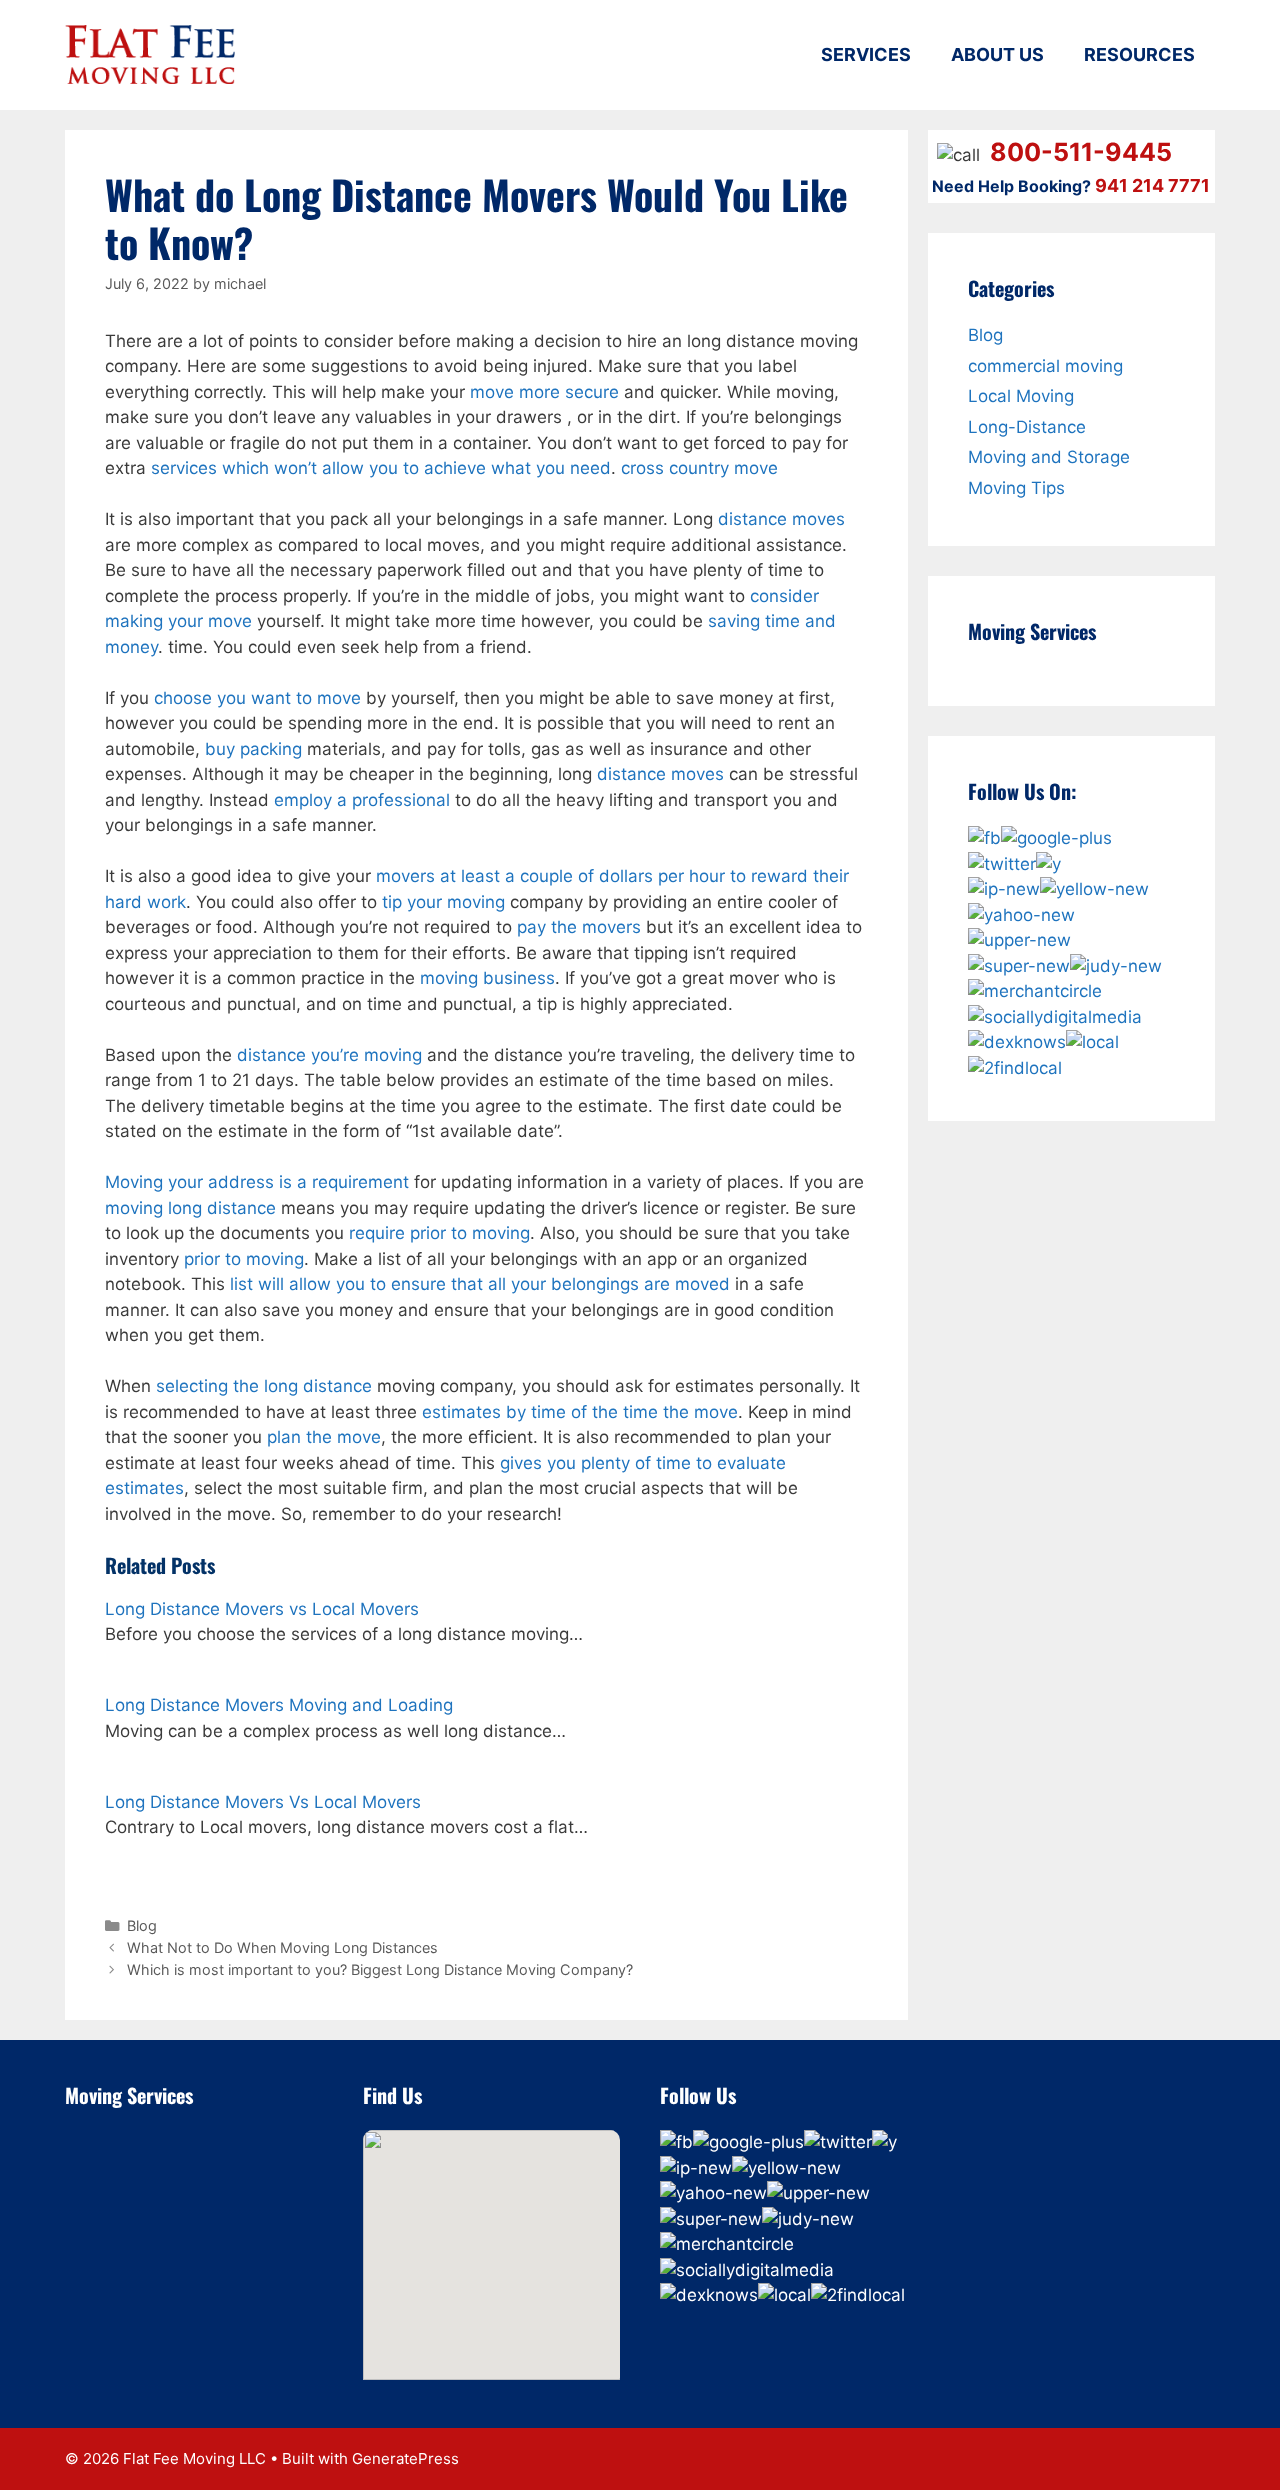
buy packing (253, 749)
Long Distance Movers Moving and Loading (279, 1705)
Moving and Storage (1049, 457)
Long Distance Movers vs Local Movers (262, 1609)
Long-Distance (1027, 427)
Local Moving (1021, 396)
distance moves (781, 519)
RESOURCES (1139, 54)
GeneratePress (405, 2458)
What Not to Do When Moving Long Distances (282, 1947)
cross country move (699, 468)
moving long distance (190, 1208)
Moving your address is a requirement (257, 1182)
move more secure (544, 392)
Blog (142, 1925)
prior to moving (244, 1259)
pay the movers (579, 927)
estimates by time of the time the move (580, 1412)
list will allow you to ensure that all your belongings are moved (480, 1284)
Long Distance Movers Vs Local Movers (263, 1802)
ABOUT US (997, 54)
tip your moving (443, 902)
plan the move (324, 1437)
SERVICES (866, 54)
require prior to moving (439, 1233)
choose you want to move (257, 698)
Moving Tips (1016, 488)
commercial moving (1045, 366)
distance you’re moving (329, 1055)
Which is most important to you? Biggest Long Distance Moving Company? (380, 1969)
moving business (487, 978)
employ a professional (362, 800)
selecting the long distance (264, 1386)
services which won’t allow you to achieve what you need (381, 468)
